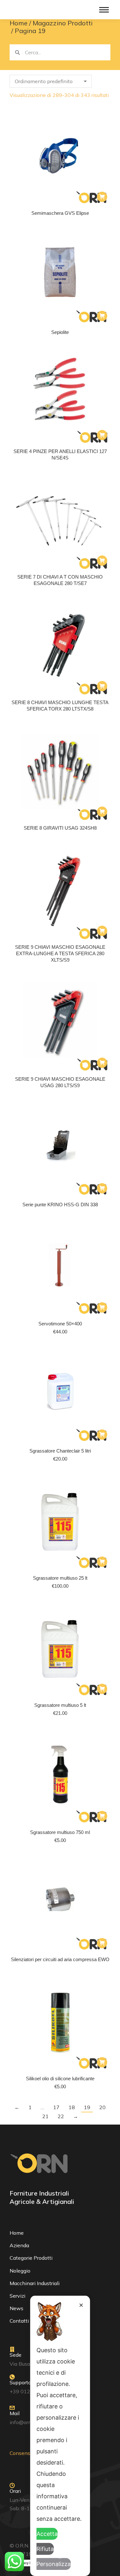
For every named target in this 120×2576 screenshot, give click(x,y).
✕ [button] (81, 2305)
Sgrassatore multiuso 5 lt (60, 1705)
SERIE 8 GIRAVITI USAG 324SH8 (60, 828)
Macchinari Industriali (35, 2283)
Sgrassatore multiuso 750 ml (60, 1832)
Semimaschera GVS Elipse (60, 213)
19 (87, 2107)
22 (61, 2116)
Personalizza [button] (54, 2564)
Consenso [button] (21, 2453)
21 (45, 2116)
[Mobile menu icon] (104, 10)
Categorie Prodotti (31, 2258)
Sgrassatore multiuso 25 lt (60, 1578)
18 (72, 2107)
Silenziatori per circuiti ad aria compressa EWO (60, 1959)
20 (102, 2107)
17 (56, 2107)
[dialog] (60, 2436)
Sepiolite (60, 332)
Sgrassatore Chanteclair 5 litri (60, 1451)
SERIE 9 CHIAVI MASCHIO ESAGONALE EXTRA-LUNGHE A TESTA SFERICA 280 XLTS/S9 (60, 953)
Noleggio (20, 2271)
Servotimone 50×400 (60, 1324)
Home (17, 2233)
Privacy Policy (28, 2563)
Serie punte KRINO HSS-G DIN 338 (60, 1205)
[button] (102, 1307)
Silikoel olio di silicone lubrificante (60, 2078)
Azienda (19, 2245)
